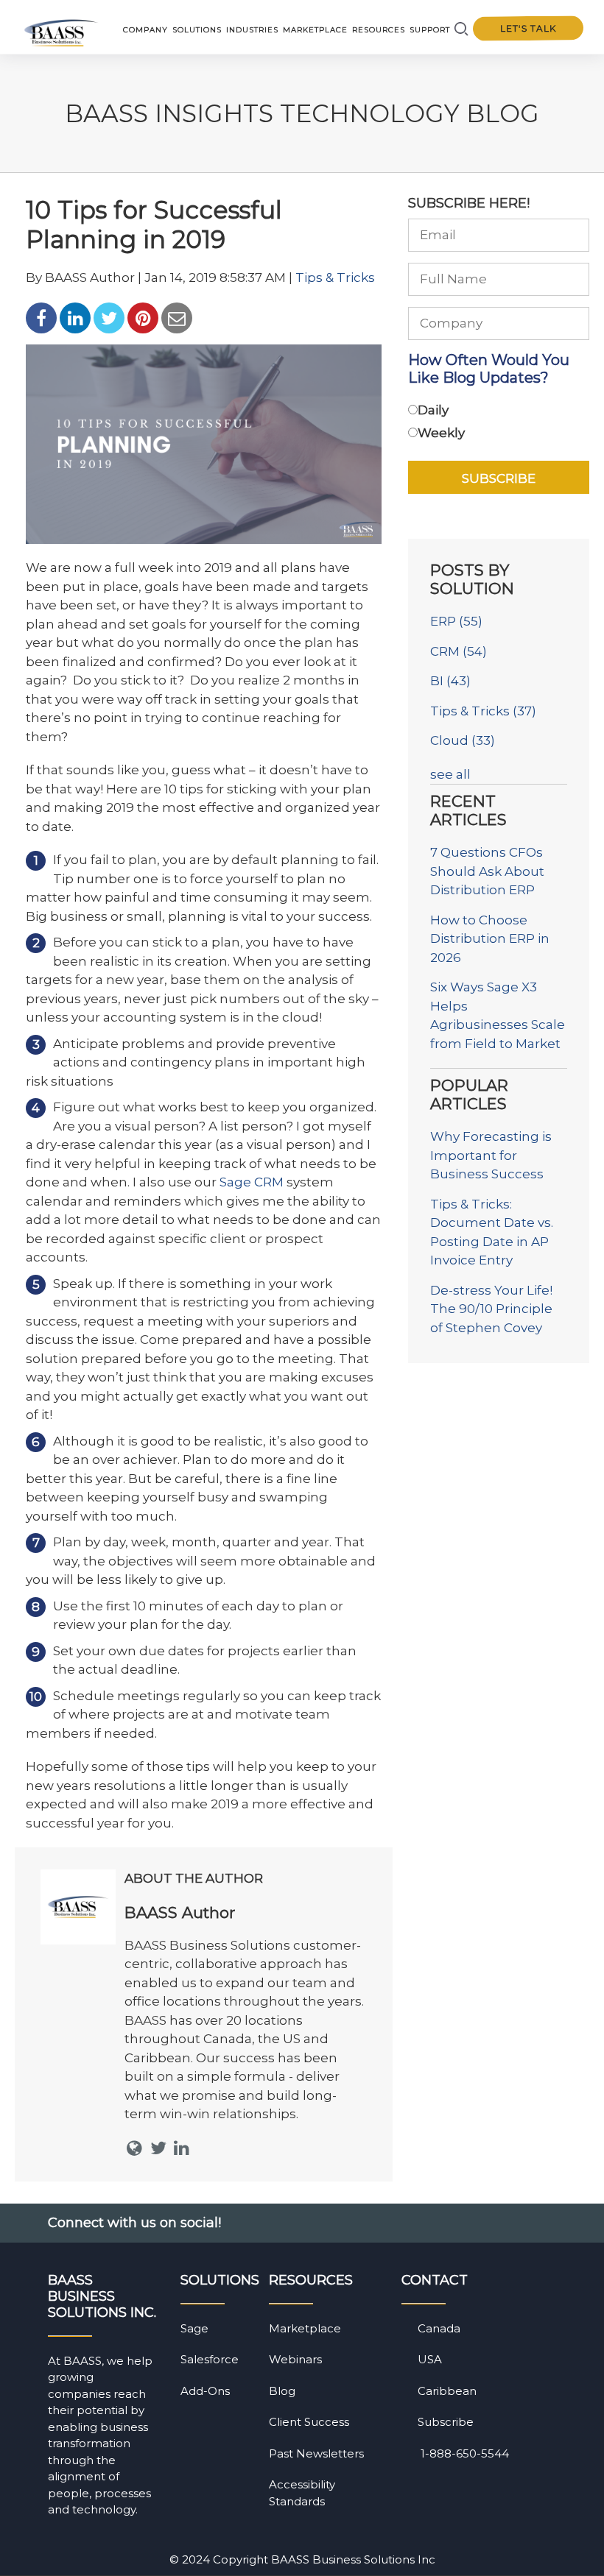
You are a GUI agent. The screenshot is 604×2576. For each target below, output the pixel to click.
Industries (252, 30)
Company (145, 30)
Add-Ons (205, 2391)
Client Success (309, 2422)
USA (430, 2359)
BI (450, 681)
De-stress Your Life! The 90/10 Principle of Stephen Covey (491, 1309)
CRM (459, 651)
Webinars (295, 2359)
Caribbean (447, 2391)
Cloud (463, 740)
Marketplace (315, 30)
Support (430, 30)
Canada (439, 2328)
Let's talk (528, 29)
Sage (194, 2328)
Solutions (197, 30)
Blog (282, 2391)
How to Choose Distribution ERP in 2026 (490, 939)
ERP (456, 621)
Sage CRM (252, 1182)
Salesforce (210, 2359)
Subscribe (446, 2422)
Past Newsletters (316, 2453)
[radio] (499, 413)
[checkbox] (499, 424)
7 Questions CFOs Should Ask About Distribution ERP (487, 871)
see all (450, 774)
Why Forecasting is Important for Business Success (491, 1155)
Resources (379, 30)
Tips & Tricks (335, 277)
